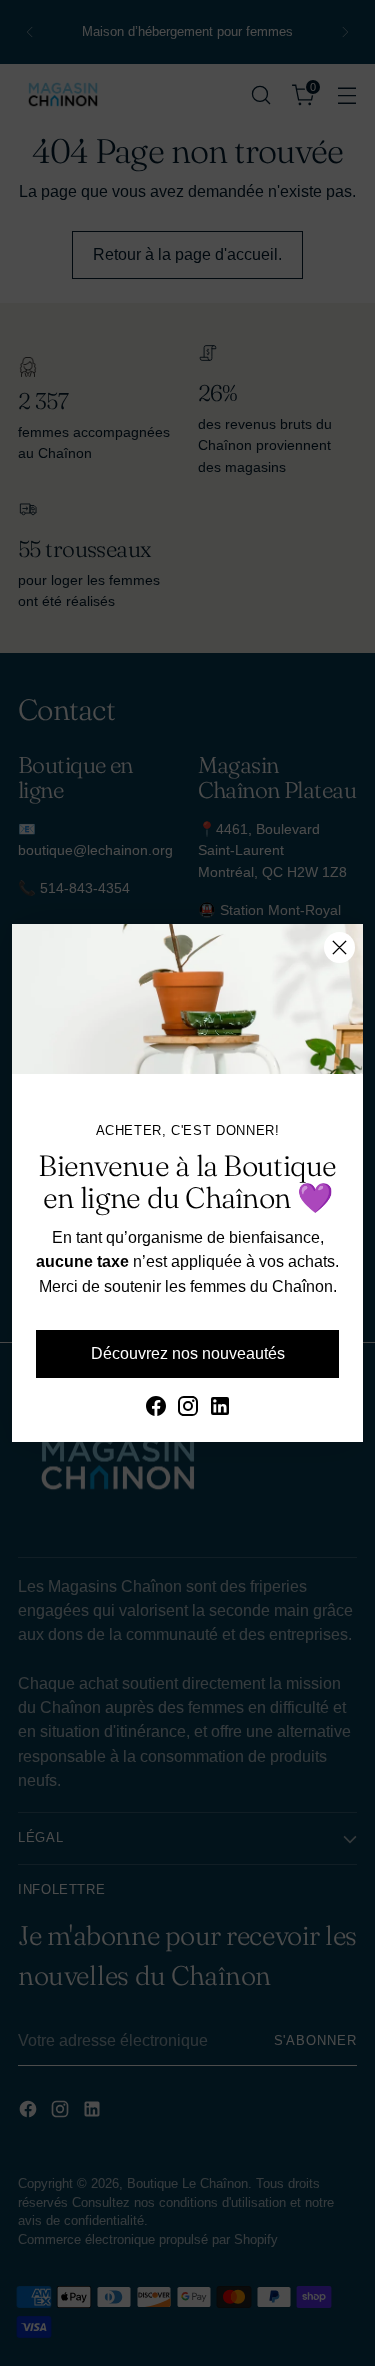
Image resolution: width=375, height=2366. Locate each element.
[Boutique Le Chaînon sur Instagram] (188, 1409)
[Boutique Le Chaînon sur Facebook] (156, 1409)
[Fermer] (339, 947)
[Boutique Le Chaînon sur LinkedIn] (220, 1409)
